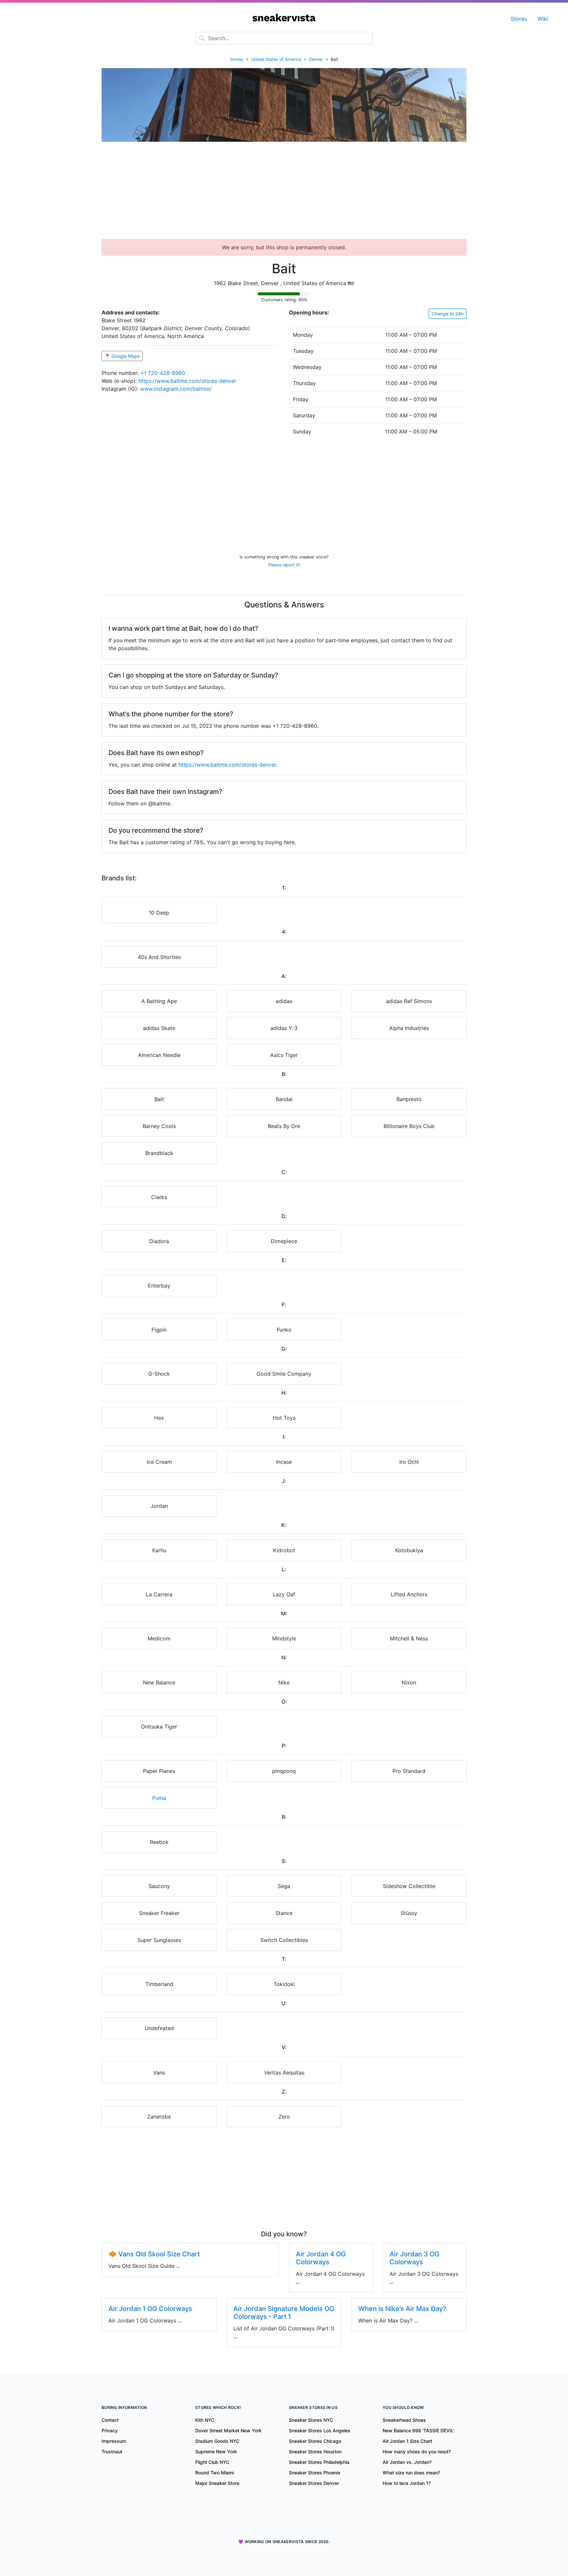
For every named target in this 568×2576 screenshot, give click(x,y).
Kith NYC (205, 2420)
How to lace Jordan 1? (407, 2483)
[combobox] (284, 38)
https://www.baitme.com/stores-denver (187, 381)
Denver (316, 59)
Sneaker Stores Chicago (315, 2441)
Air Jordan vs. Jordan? (407, 2462)
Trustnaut (112, 2452)
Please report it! (284, 565)
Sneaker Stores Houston (315, 2452)
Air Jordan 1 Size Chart (407, 2441)
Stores (519, 19)
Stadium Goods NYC (217, 2441)
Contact (110, 2420)
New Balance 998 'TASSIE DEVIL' (418, 2430)
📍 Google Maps (122, 356)
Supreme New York (216, 2452)
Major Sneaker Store (217, 2483)
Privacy (110, 2430)
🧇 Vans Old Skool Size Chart (154, 2254)
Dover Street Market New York (228, 2430)
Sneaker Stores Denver (314, 2483)
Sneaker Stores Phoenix (315, 2473)
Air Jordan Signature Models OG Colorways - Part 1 (284, 2313)
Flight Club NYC (212, 2462)
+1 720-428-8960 (163, 373)
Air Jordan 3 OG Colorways (414, 2258)
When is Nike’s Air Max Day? (402, 2309)
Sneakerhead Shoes (404, 2420)
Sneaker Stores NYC (311, 2420)
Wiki (543, 19)
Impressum (114, 2441)
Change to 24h (448, 314)
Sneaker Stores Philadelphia (319, 2462)
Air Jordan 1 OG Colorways (150, 2309)
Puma (159, 1798)
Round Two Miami (214, 2473)
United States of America (276, 59)
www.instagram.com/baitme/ (176, 389)
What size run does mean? (411, 2473)
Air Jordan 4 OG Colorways (321, 2258)
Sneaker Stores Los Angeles (320, 2430)
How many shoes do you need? (417, 2452)
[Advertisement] (284, 193)
